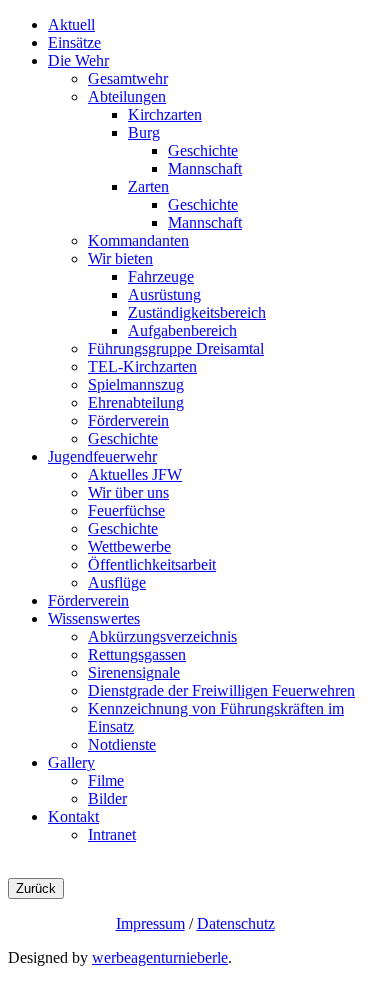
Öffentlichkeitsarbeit (152, 564)
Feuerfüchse (126, 510)
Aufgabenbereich (182, 330)
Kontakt (73, 816)
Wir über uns (128, 492)
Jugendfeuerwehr (102, 456)
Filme (106, 780)
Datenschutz (236, 923)
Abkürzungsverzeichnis (162, 636)
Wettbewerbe (129, 546)
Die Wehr (78, 60)
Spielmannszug (136, 384)
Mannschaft (205, 168)
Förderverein (128, 420)
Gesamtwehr (128, 78)
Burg (144, 132)
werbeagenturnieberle (160, 957)
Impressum (150, 923)
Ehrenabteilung (136, 402)
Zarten (148, 186)
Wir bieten (120, 258)
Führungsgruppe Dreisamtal (176, 348)
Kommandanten (138, 240)
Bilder (107, 798)
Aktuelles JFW (135, 474)
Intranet (112, 834)
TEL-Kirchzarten (142, 366)
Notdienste (122, 744)
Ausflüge (117, 582)
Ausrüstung (164, 294)
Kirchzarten (165, 114)
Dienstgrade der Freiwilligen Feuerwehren (221, 690)
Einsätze (74, 42)
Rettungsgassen (137, 654)
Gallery (71, 762)
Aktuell (71, 24)
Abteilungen (127, 96)
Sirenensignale (134, 672)
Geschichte (203, 150)
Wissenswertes (94, 618)
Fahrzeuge (161, 276)
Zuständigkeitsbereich (197, 312)
